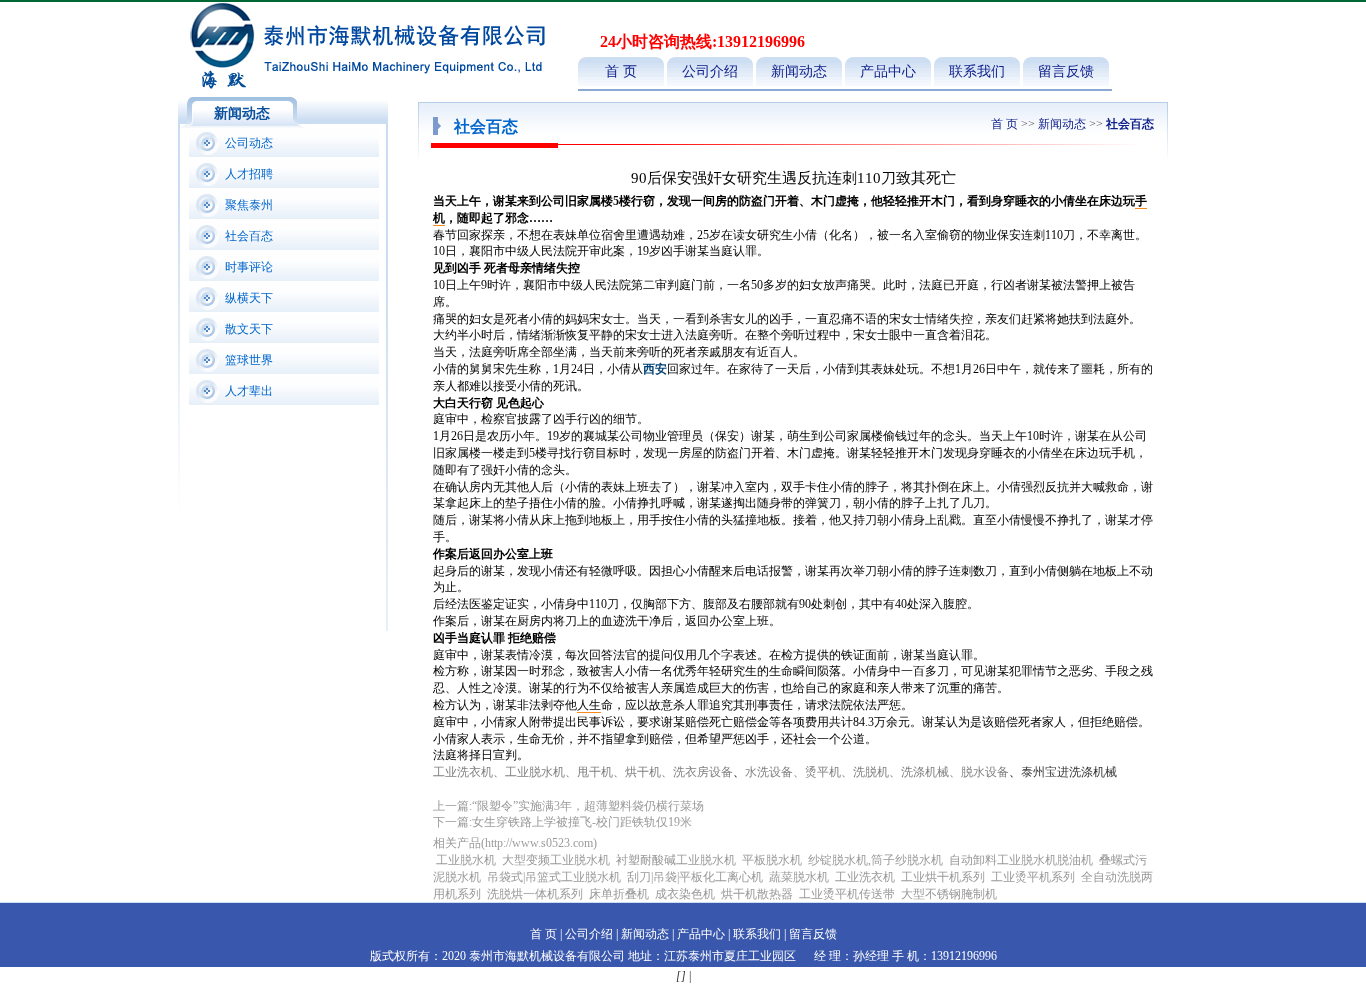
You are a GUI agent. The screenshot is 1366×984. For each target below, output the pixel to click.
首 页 (621, 71)
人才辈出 (249, 391)
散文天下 (249, 329)
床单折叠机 (620, 894)
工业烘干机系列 (943, 877)
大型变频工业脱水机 (556, 860)
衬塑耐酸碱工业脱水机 (676, 860)
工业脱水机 (466, 860)
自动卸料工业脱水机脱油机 (1021, 860)
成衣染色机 (685, 894)
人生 (589, 705)
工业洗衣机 (865, 877)
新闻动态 (799, 71)
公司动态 (249, 143)
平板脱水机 (772, 860)
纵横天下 (249, 298)
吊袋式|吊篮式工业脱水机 (554, 877)
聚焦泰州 (249, 205)
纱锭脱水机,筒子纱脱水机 (875, 860)
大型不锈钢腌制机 (949, 894)
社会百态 (249, 236)
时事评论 (249, 267)
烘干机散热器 (757, 894)
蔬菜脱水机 (799, 877)
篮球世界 (249, 360)
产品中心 (888, 71)
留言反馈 (1066, 71)
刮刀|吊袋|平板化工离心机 (695, 877)
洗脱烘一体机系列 (535, 894)
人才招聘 (249, 174)
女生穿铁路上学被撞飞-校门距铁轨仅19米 (582, 822)
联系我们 (977, 71)
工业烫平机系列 (1033, 877)
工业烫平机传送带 (848, 894)
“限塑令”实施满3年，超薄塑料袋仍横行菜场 (588, 806)
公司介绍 (710, 71)
